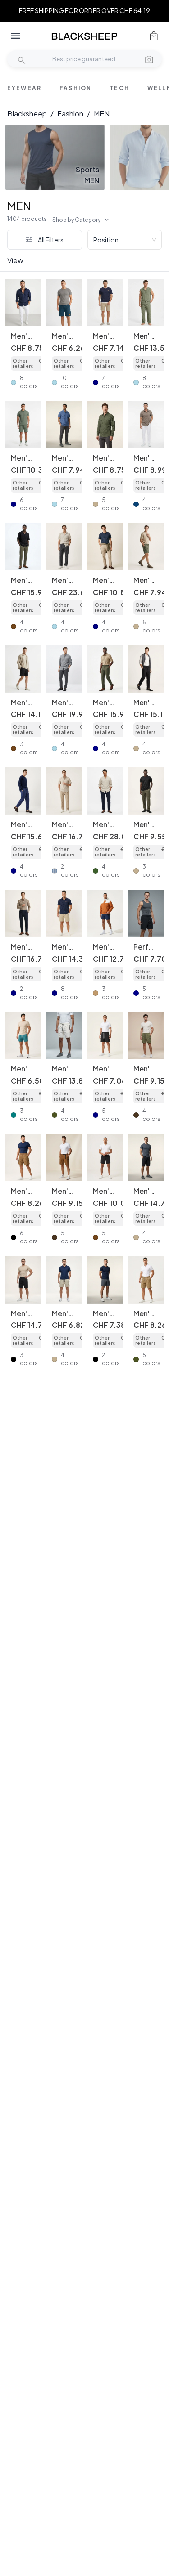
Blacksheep (27, 114)
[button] (149, 59)
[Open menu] (15, 36)
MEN (19, 206)
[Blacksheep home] (84, 36)
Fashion (70, 114)
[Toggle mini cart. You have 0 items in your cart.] (154, 36)
